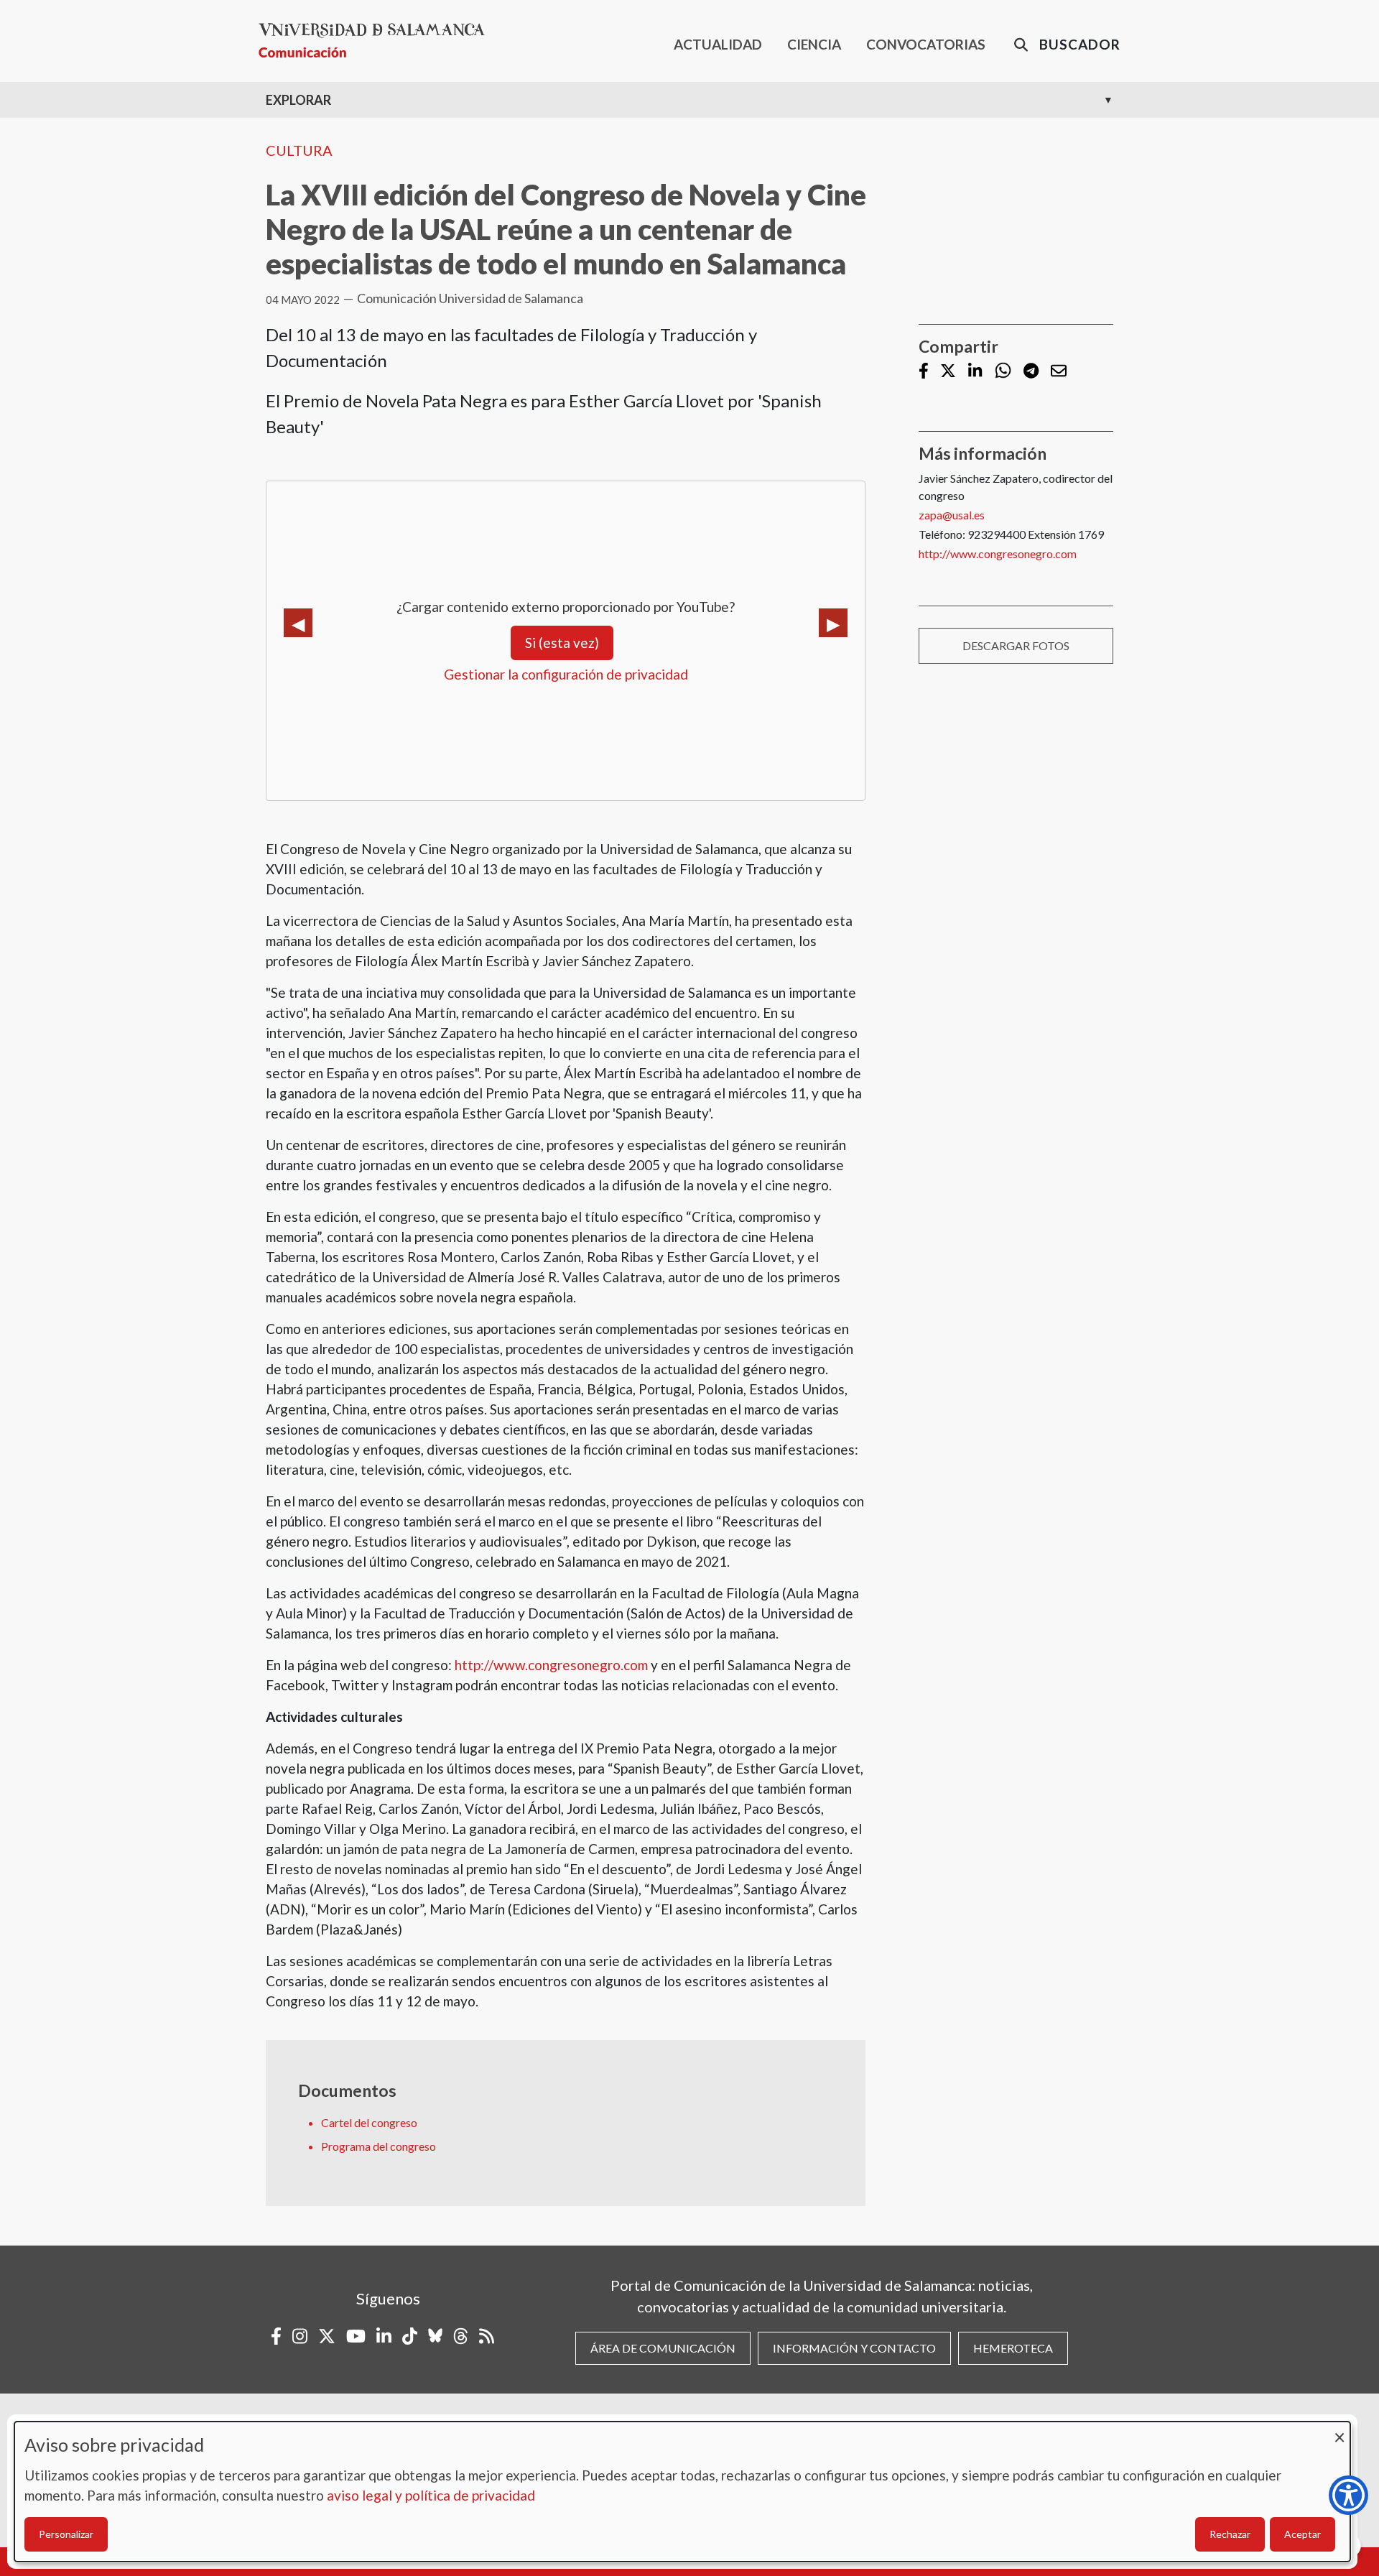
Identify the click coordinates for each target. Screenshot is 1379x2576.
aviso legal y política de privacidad (431, 2495)
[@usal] (461, 2336)
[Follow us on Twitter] (948, 372)
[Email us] (1059, 372)
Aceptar (1303, 2534)
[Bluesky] (435, 2336)
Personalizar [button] (66, 2534)
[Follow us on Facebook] (924, 372)
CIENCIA (814, 44)
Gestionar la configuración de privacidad (566, 674)
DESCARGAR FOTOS (1016, 645)
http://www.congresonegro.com (551, 1665)
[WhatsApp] (1003, 371)
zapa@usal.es (952, 515)
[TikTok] (410, 2336)
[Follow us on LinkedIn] (975, 372)
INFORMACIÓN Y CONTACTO (854, 2348)
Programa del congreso (379, 2146)
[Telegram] (1031, 372)
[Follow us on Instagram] (300, 2336)
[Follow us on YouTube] (356, 2336)
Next (833, 623)
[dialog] (682, 2492)
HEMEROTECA (1013, 2348)
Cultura (299, 150)
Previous (298, 623)
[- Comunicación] (377, 41)
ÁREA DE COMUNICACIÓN (663, 2348)
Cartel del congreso (369, 2122)
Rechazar (1230, 2534)
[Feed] (487, 2336)
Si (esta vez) (562, 643)
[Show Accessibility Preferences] (1348, 2495)
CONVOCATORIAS (926, 44)
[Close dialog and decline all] (1339, 2431)
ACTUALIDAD (718, 44)
